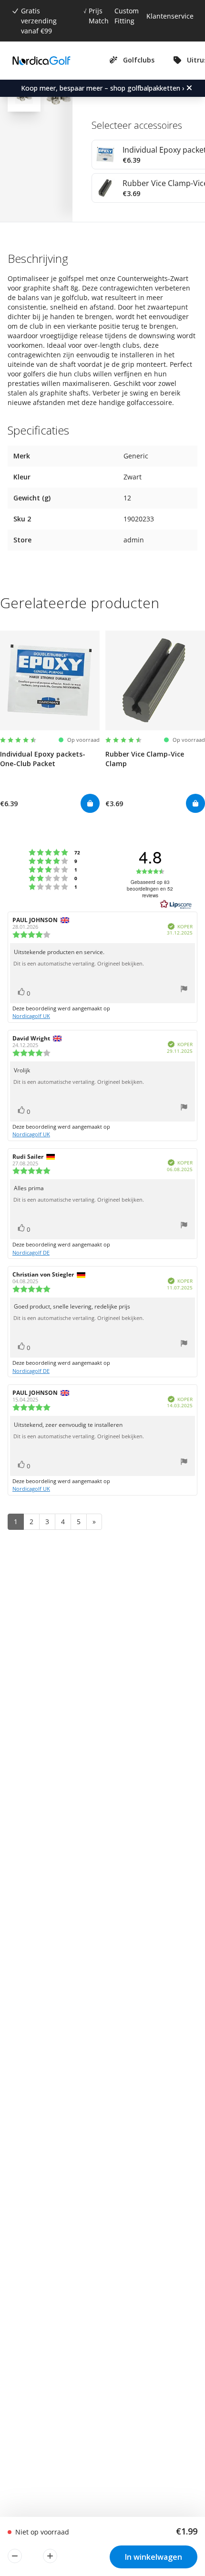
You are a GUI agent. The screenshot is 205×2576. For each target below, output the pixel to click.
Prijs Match (99, 16)
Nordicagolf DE (31, 1252)
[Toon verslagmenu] (184, 990)
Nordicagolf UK (31, 1016)
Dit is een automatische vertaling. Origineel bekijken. (79, 964)
